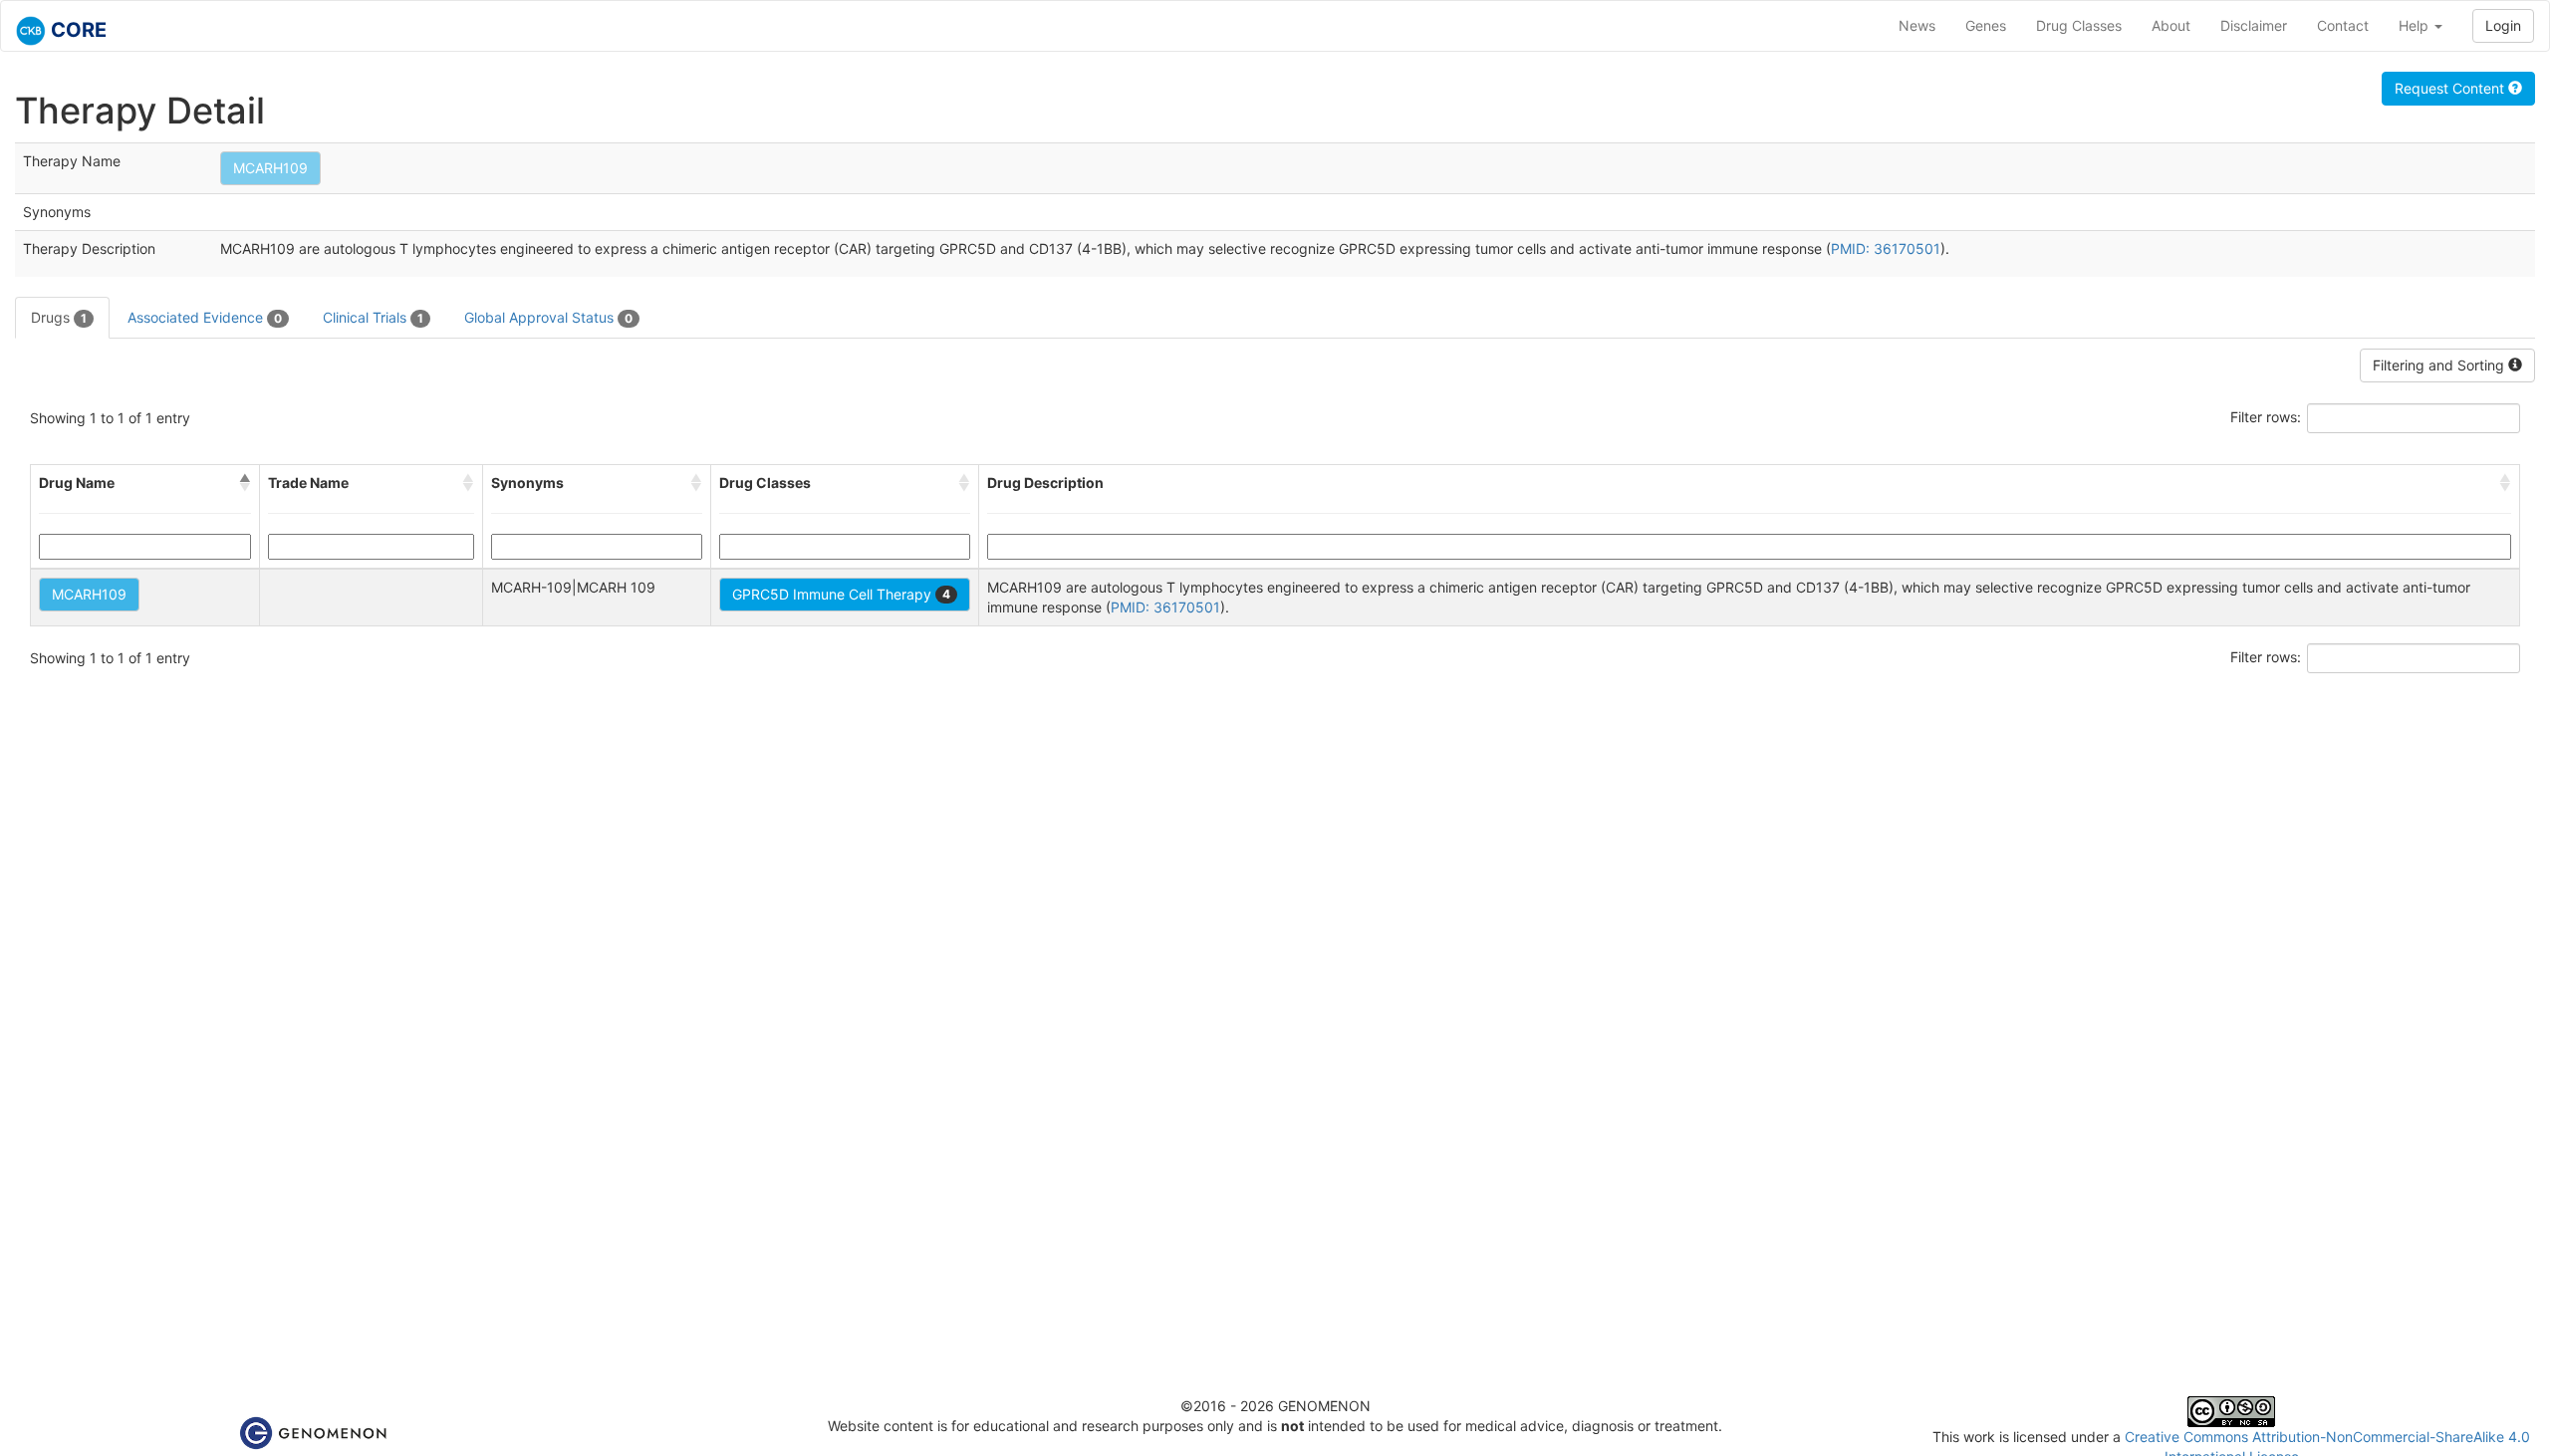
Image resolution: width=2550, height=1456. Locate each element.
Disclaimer (2254, 25)
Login (2503, 25)
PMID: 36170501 (1886, 248)
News (1917, 25)
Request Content (2451, 88)
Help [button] (2416, 25)
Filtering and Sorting (2440, 365)
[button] (245, 483)
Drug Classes (2079, 25)
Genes (1986, 25)
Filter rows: (2266, 417)
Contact (2343, 25)
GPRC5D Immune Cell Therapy (841, 594)
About (2171, 25)
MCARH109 (270, 168)
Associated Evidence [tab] (205, 317)
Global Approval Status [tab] (548, 317)
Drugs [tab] (59, 317)
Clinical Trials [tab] (373, 317)
